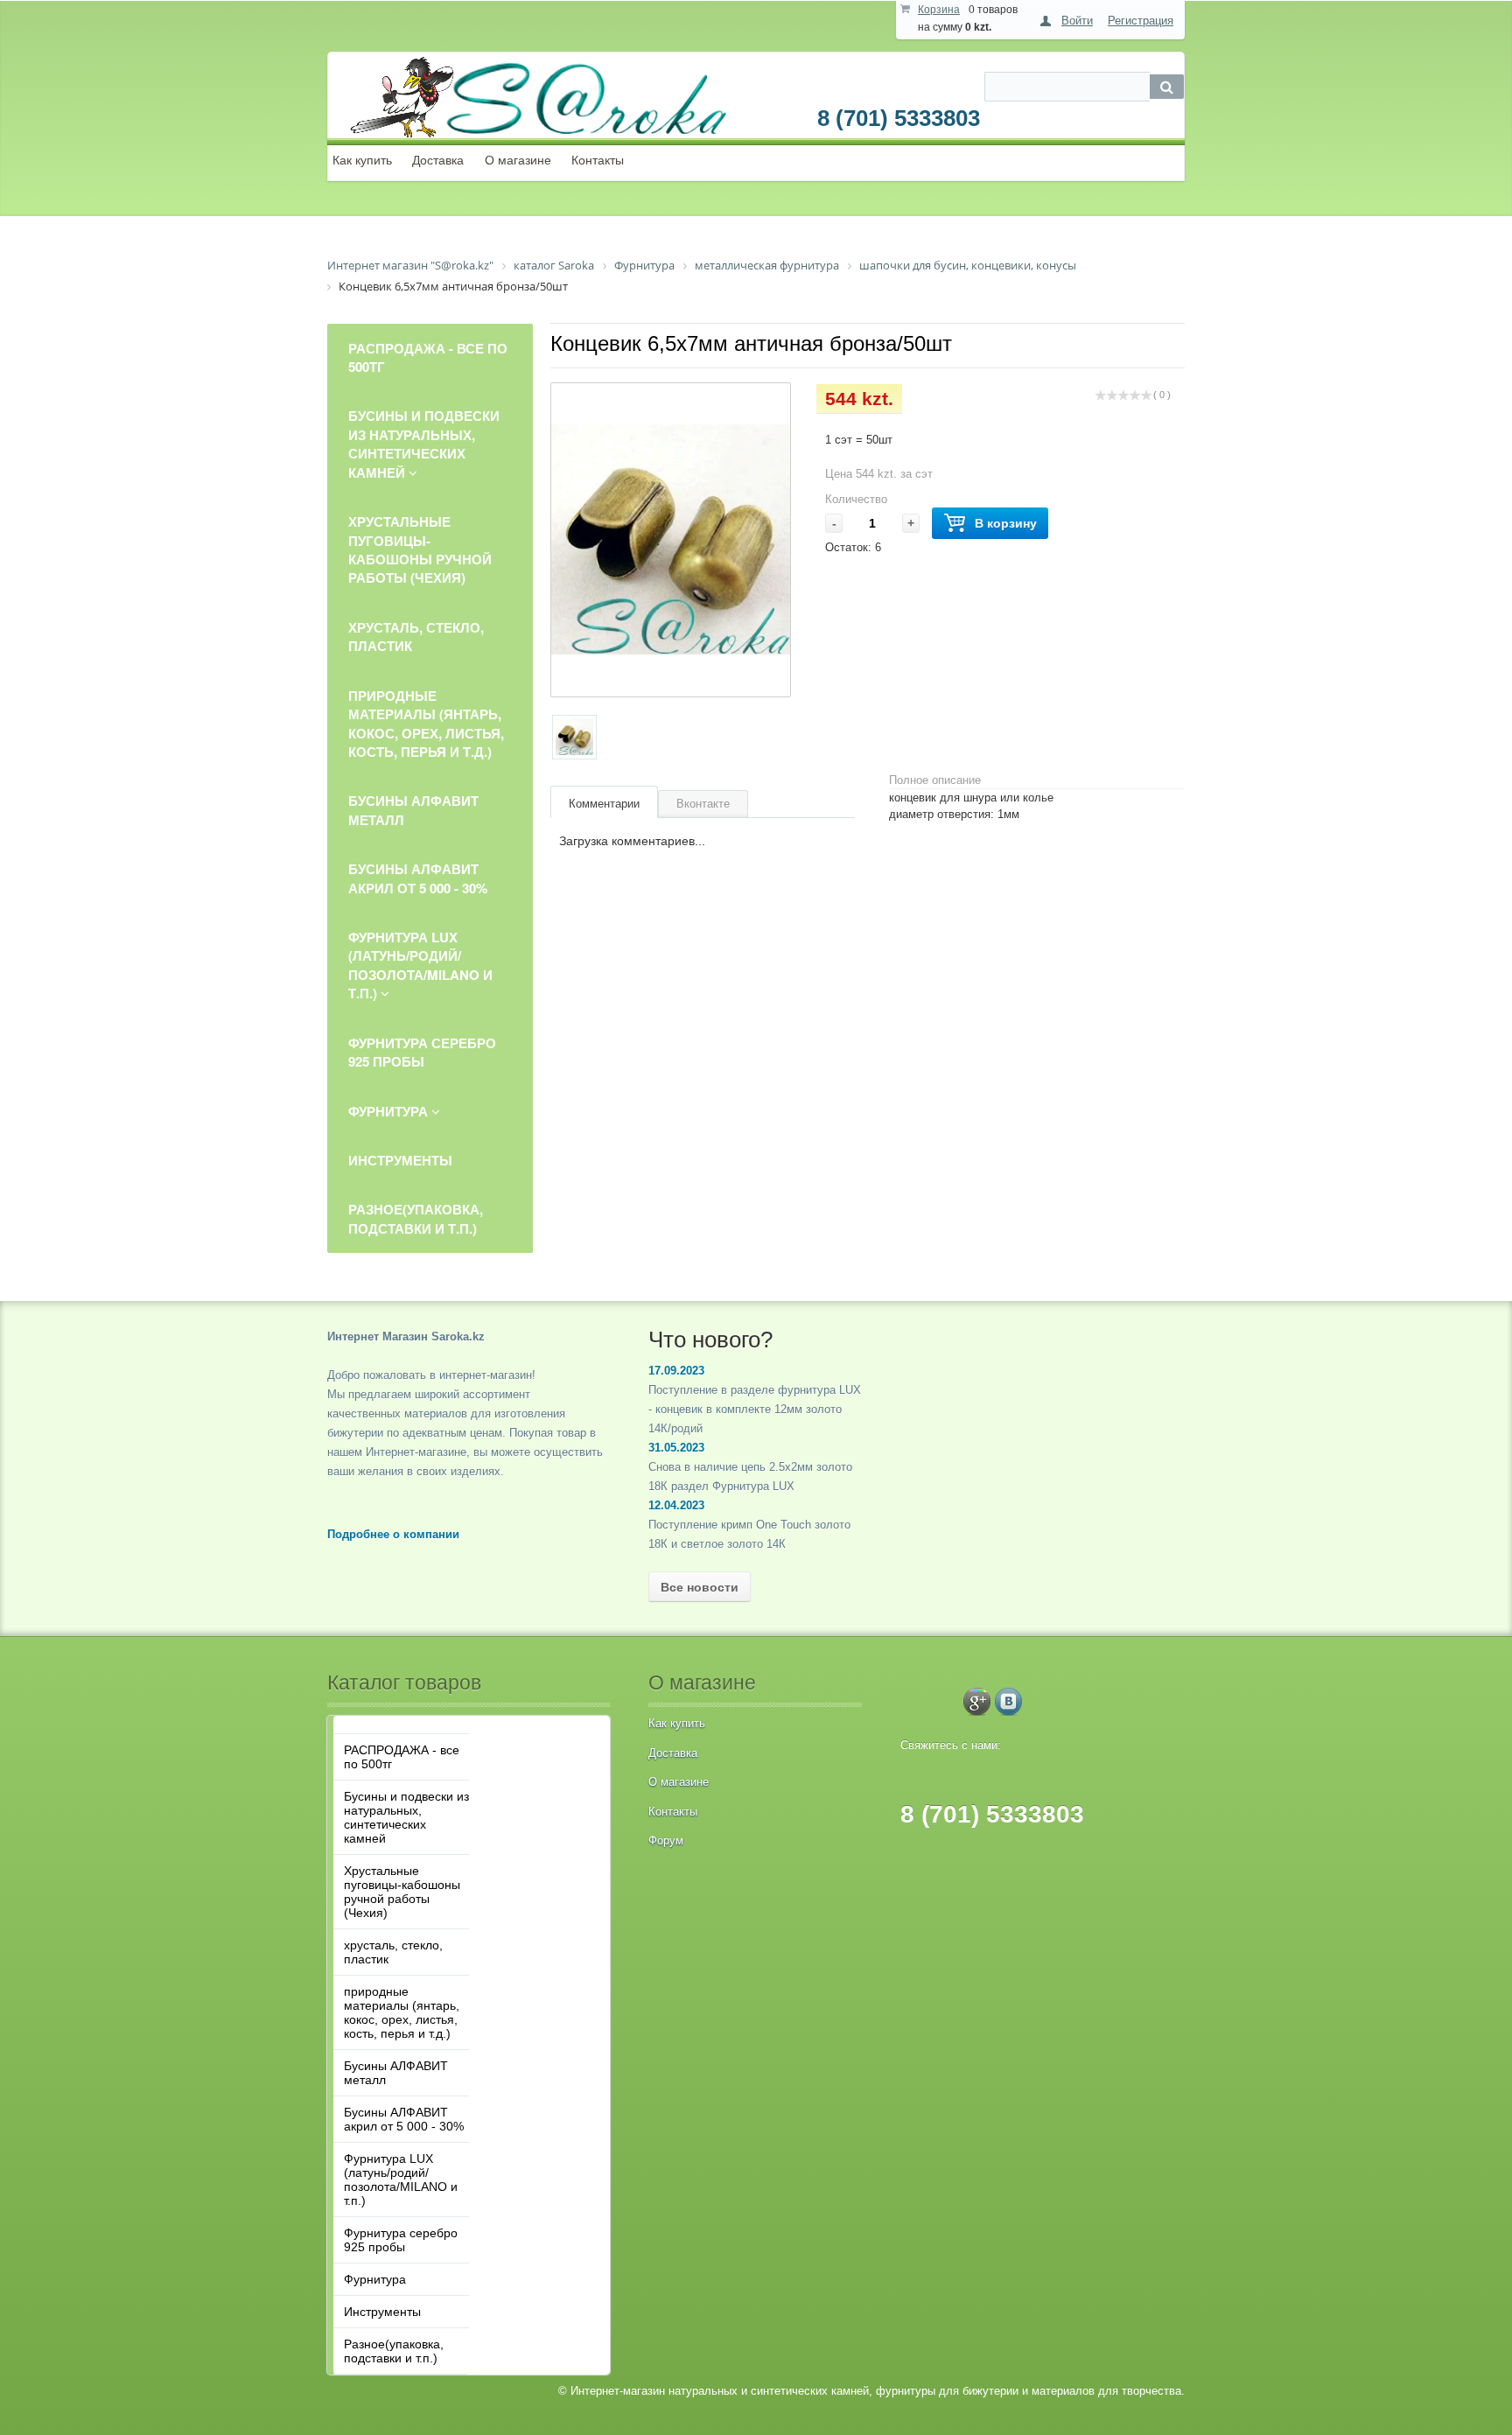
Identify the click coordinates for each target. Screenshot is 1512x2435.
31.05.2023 (676, 1448)
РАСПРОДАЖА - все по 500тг (402, 1757)
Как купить (362, 160)
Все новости (700, 1587)
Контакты (598, 160)
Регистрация (1141, 21)
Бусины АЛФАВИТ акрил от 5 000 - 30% (404, 2119)
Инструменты (382, 2312)
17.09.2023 (676, 1371)
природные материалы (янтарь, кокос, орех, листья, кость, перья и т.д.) (402, 2012)
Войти (1077, 21)
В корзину (1006, 523)
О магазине (518, 160)
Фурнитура (375, 2279)
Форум (666, 1840)
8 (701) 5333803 (899, 118)
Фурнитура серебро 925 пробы (401, 2240)
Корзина (939, 10)
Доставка (438, 160)
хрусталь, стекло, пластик (393, 1952)
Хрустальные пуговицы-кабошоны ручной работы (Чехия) (402, 1892)
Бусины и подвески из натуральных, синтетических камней (406, 1817)
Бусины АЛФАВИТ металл (396, 2073)
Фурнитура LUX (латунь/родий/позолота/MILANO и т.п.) (401, 2180)
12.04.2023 (676, 1505)
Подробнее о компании (393, 1534)
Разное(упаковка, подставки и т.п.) (394, 2351)
